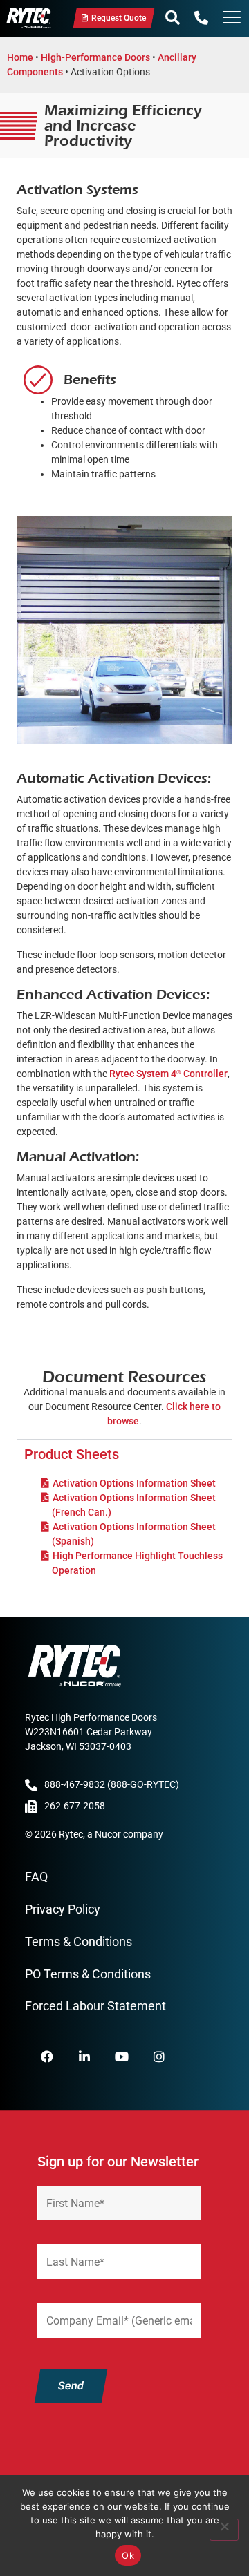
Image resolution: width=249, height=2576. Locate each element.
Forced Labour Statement (95, 2006)
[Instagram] (159, 2057)
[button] (173, 18)
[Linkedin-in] (84, 2057)
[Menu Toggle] (232, 19)
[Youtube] (122, 2057)
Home (20, 57)
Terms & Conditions (79, 1941)
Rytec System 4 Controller (168, 1074)
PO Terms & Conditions (88, 1974)
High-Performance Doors (95, 57)
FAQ (36, 1877)
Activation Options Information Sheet (134, 1483)
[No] (224, 2530)
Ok (128, 2555)
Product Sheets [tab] (72, 1454)
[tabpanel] (124, 1534)
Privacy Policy (63, 1909)
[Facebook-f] (47, 2057)
